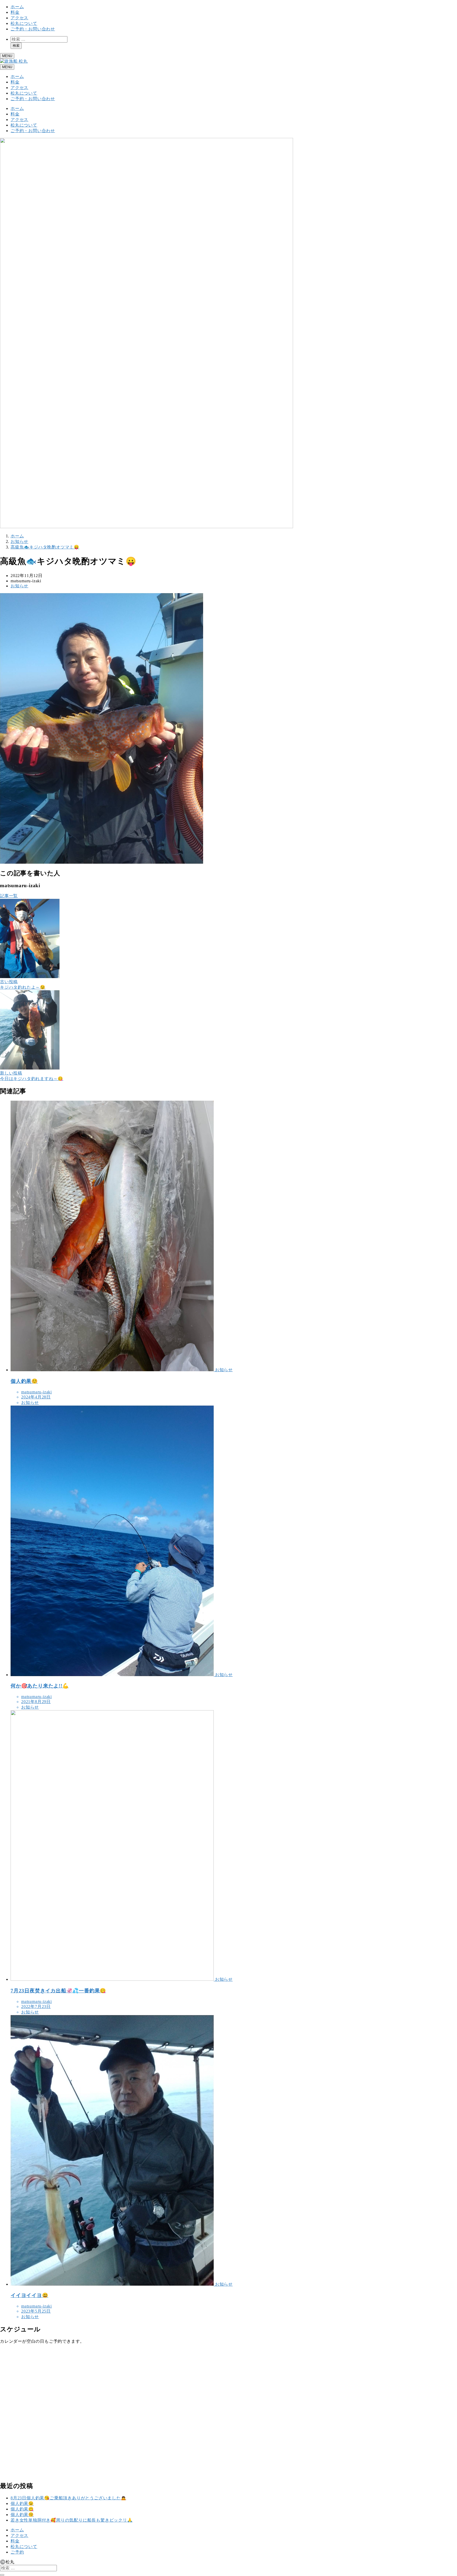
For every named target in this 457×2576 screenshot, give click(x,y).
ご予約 (17, 2552)
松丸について (24, 23)
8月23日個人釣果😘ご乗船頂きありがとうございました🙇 (68, 2498)
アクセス (19, 18)
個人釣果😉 (22, 2503)
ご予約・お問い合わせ (33, 29)
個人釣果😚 (22, 2515)
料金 (15, 12)
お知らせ (19, 586)
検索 (16, 46)
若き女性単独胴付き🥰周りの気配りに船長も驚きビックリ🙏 (72, 2520)
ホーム (17, 7)
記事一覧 (9, 896)
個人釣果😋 (22, 2509)
